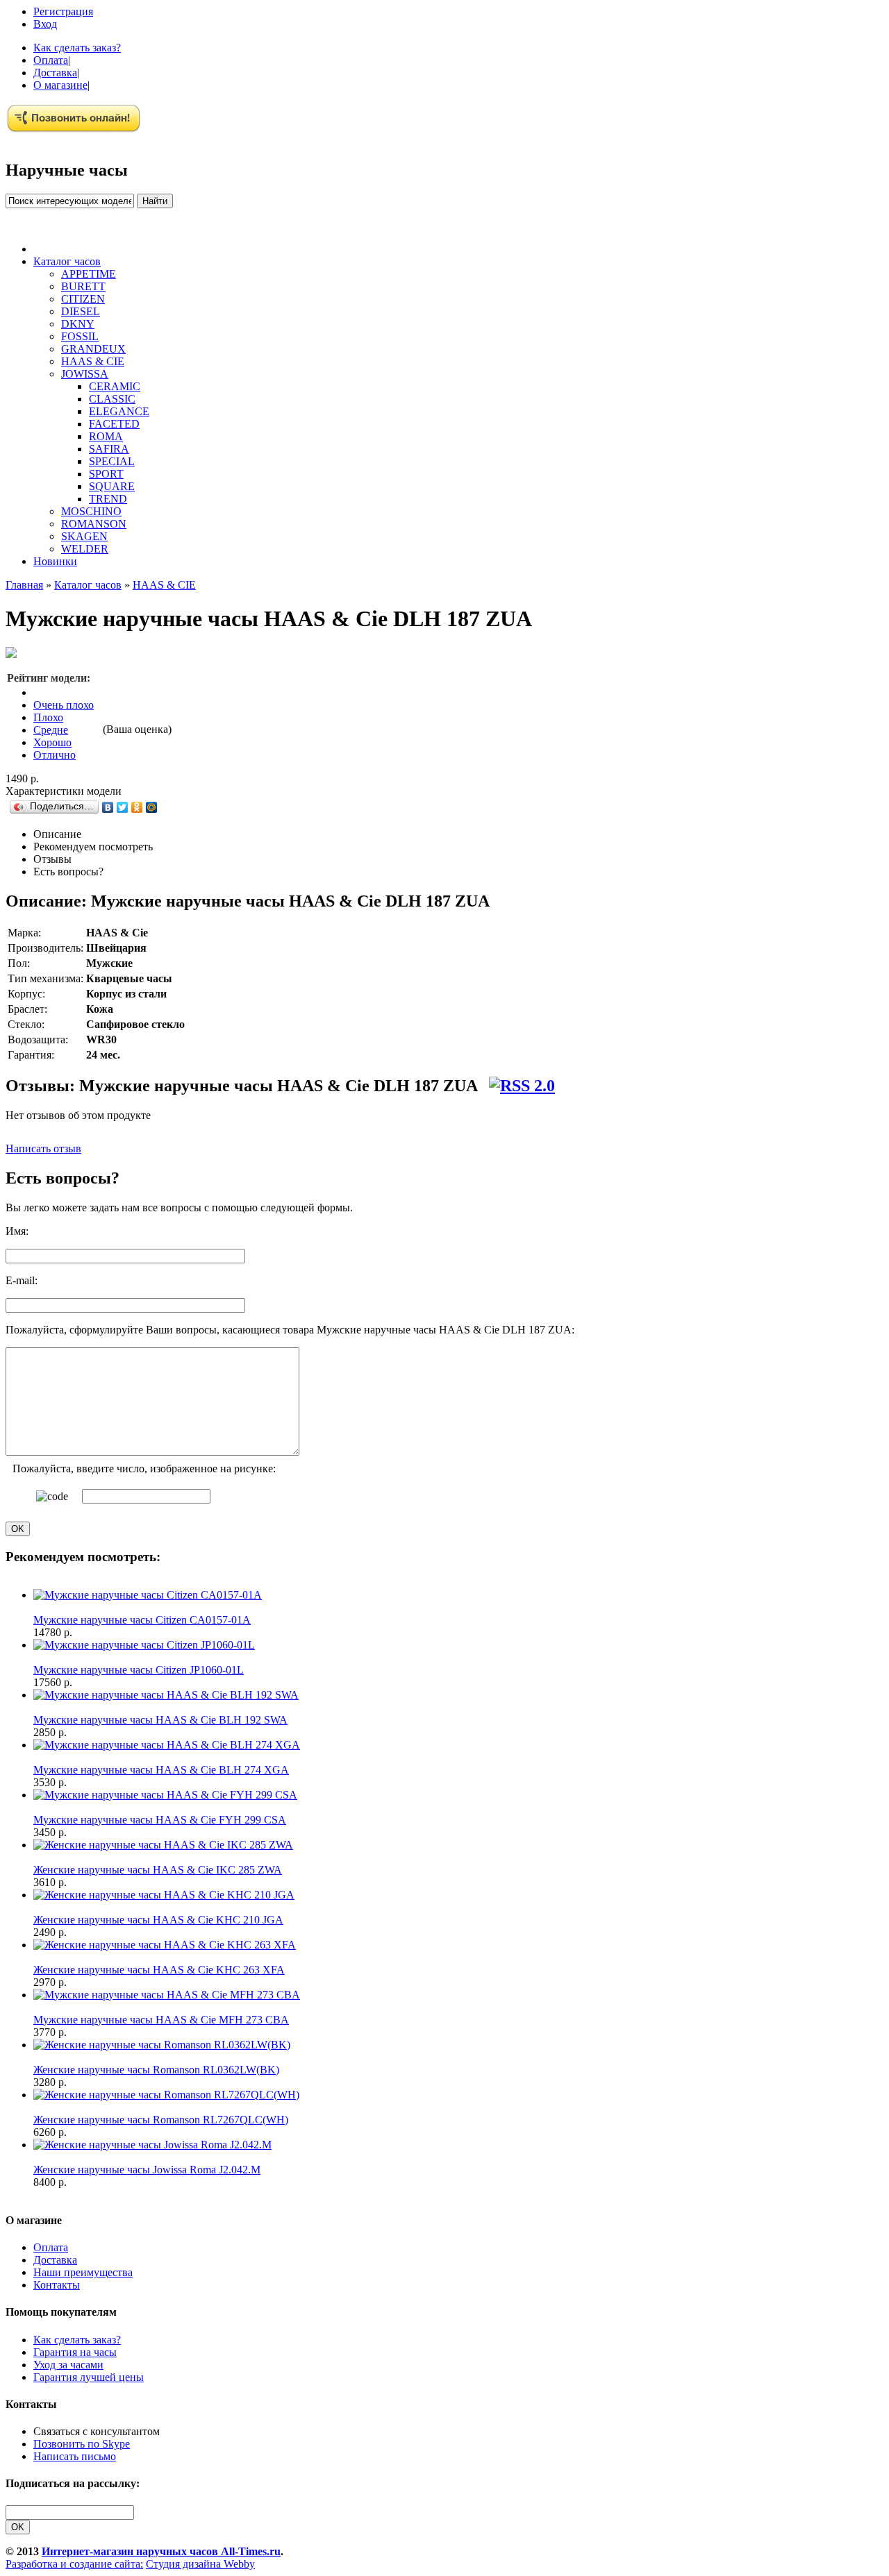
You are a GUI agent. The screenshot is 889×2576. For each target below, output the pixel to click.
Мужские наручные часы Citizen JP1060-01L (139, 1670)
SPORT (106, 474)
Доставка (55, 73)
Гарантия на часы (75, 2352)
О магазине (60, 85)
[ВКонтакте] (108, 807)
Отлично (55, 755)
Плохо (48, 717)
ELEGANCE (119, 411)
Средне (51, 730)
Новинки (55, 561)
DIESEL (81, 311)
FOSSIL (80, 336)
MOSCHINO (91, 511)
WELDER (85, 549)
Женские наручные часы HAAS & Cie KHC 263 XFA (159, 1970)
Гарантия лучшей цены (89, 2377)
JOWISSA (85, 374)
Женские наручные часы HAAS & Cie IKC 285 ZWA (158, 1870)
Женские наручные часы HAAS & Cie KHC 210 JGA (158, 1920)
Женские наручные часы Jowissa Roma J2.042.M (147, 2170)
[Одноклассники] (137, 807)
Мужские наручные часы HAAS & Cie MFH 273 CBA (161, 2020)
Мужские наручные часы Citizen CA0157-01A (142, 1620)
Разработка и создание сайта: (74, 2564)
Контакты (57, 2285)
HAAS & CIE (93, 361)
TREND (108, 499)
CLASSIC (112, 399)
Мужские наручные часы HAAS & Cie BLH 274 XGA (161, 1770)
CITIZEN (83, 299)
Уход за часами (68, 2365)
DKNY (78, 324)
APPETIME (89, 274)
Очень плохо (64, 705)
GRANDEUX (93, 349)
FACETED (114, 424)
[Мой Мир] (152, 807)
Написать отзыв (43, 1148)
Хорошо (52, 742)
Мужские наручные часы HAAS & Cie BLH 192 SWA (160, 1720)
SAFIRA (109, 449)
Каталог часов (67, 261)
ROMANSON (94, 524)
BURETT (83, 286)
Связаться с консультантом (97, 2431)
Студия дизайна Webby (200, 2564)
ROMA (106, 436)
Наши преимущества (83, 2272)
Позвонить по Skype (82, 2444)
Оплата (51, 60)
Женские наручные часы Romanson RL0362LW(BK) (156, 2070)
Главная (24, 585)
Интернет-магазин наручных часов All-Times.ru (161, 2551)
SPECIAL (112, 461)
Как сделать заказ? (77, 48)
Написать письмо (75, 2456)
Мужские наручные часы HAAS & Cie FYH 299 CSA (160, 1820)
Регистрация (63, 11)
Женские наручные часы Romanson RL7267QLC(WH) (161, 2120)
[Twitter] (123, 807)
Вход (45, 24)
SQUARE (112, 486)
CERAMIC (115, 386)
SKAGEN (84, 536)
